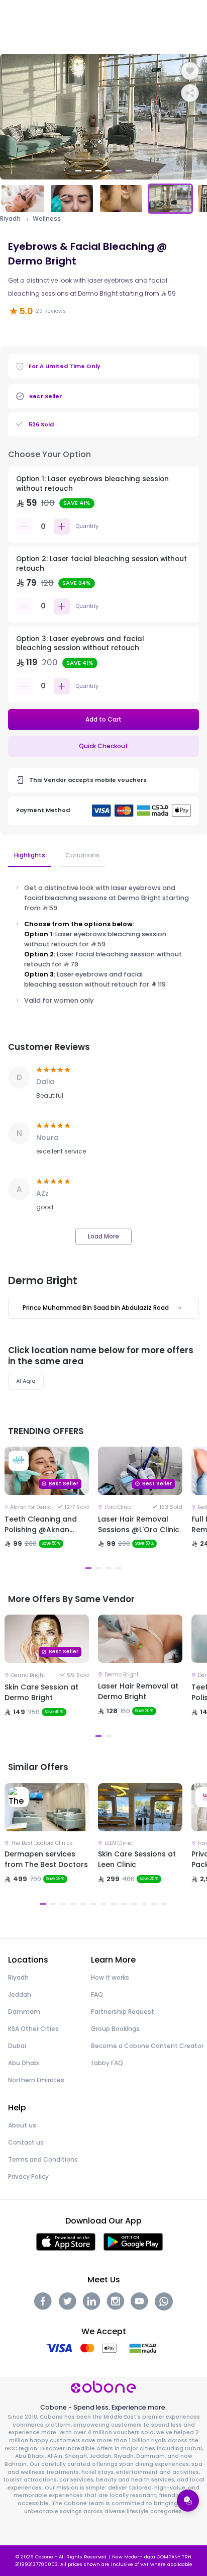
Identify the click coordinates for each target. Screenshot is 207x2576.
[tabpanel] (103, 117)
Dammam (24, 2012)
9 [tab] (124, 1904)
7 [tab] (103, 1904)
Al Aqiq (26, 1381)
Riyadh (10, 219)
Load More (103, 1236)
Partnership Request (123, 2012)
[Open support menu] (188, 2501)
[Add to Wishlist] (190, 71)
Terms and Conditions (43, 2159)
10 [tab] (134, 1904)
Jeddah (20, 1994)
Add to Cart (103, 719)
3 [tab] (98, 171)
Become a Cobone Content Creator (147, 2046)
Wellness (47, 219)
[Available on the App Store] (66, 2241)
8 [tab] (114, 1904)
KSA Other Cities (33, 2029)
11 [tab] (144, 1904)
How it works (110, 1977)
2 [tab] (88, 171)
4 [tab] (109, 171)
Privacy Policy (28, 2177)
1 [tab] (78, 171)
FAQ (97, 1994)
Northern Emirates (36, 2080)
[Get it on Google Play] (133, 2241)
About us (22, 2125)
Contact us (26, 2142)
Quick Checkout (103, 746)
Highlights (30, 855)
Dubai (17, 2046)
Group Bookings (115, 2029)
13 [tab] (164, 1904)
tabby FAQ (107, 2063)
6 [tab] (129, 171)
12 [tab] (154, 1904)
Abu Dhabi (24, 2063)
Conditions (82, 855)
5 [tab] (119, 171)
